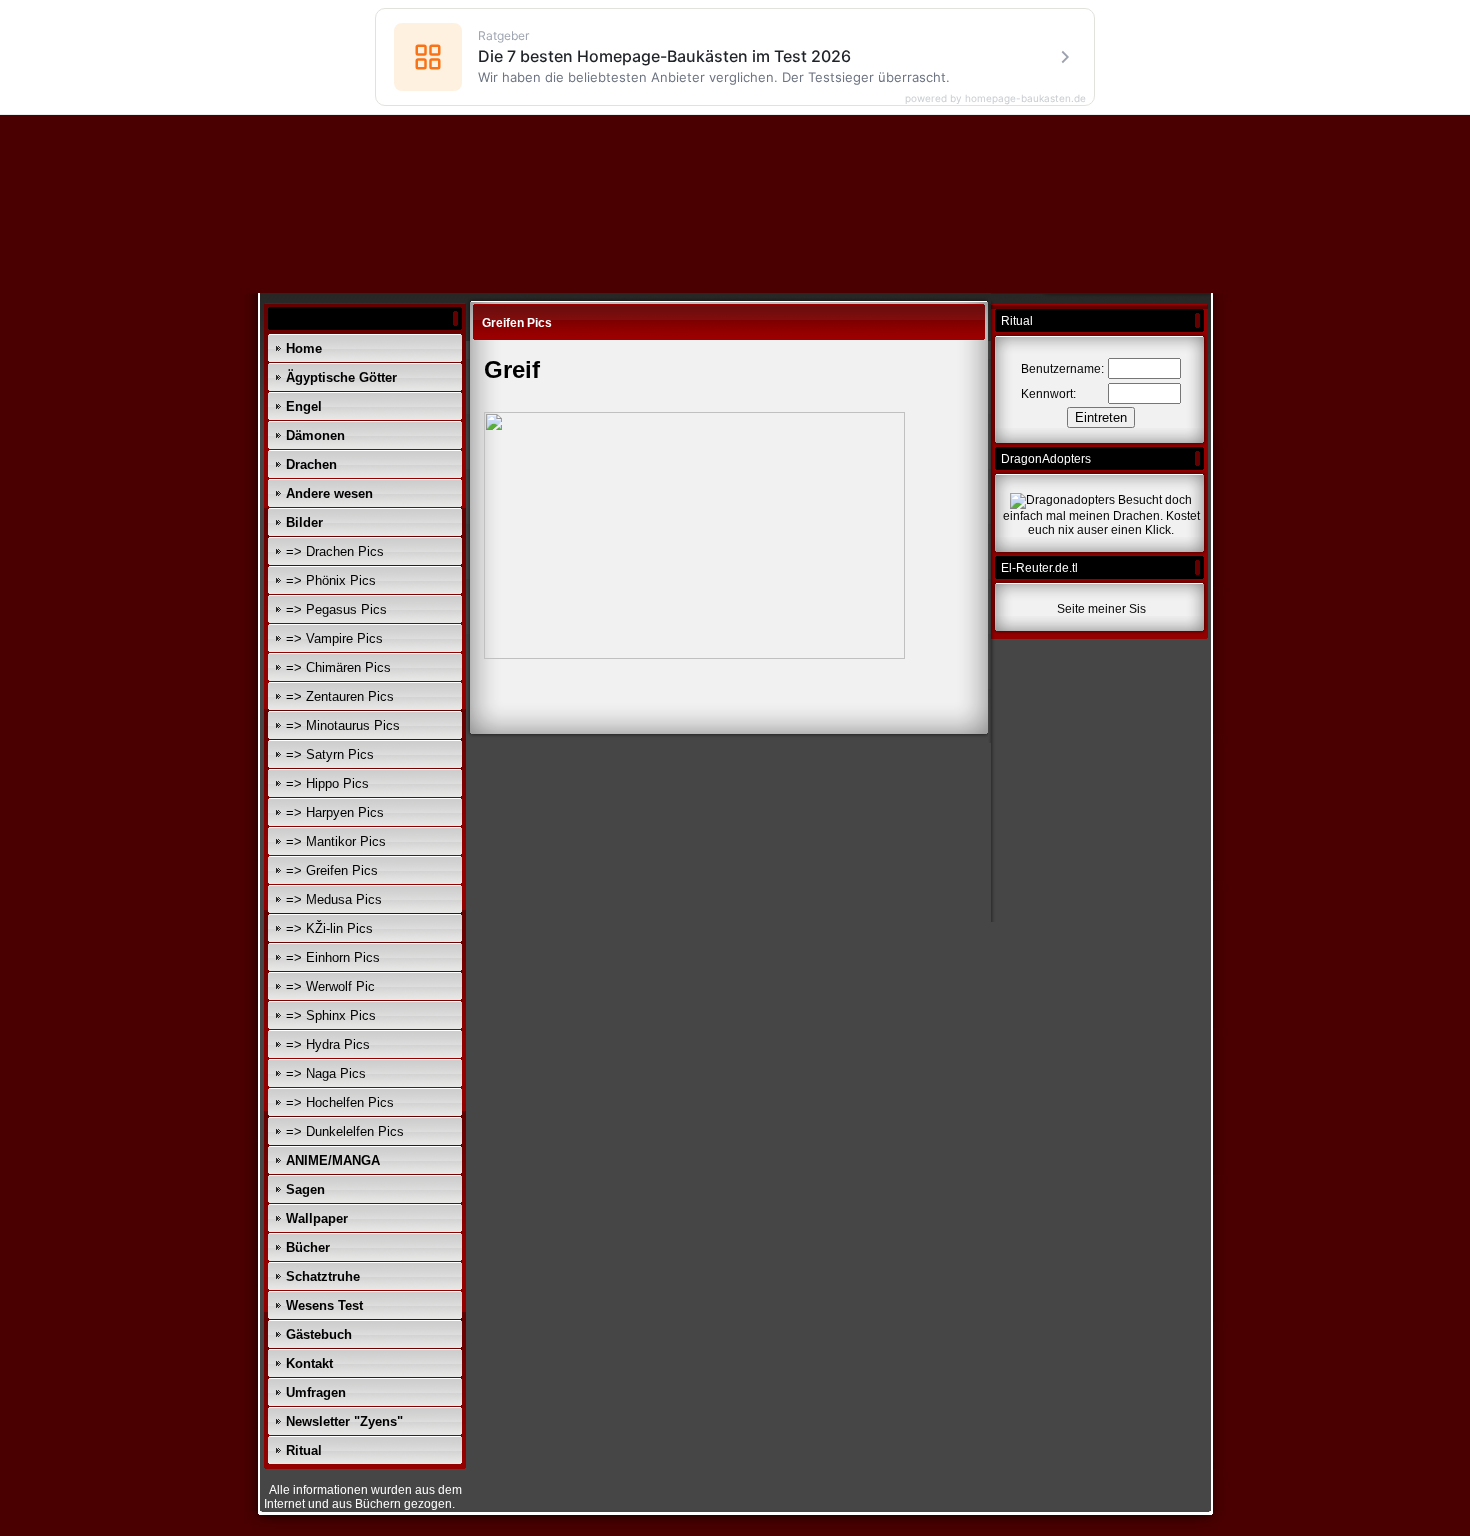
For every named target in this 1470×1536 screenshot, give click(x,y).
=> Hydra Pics (328, 1044)
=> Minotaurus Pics (343, 725)
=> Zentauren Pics (340, 696)
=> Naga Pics (326, 1073)
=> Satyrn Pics (330, 754)
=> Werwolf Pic (330, 986)
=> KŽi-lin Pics (329, 928)
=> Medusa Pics (334, 899)
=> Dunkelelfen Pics (345, 1131)
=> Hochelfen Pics (340, 1102)
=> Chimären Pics (338, 667)
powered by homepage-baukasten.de (995, 98)
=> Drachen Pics (335, 551)
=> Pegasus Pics (336, 609)
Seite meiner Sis (1101, 609)
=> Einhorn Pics (333, 957)
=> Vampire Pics (334, 638)
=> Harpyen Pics (335, 812)
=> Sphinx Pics (331, 1015)
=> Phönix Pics (331, 580)
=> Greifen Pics (332, 870)
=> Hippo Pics (327, 783)
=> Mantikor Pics (336, 841)
